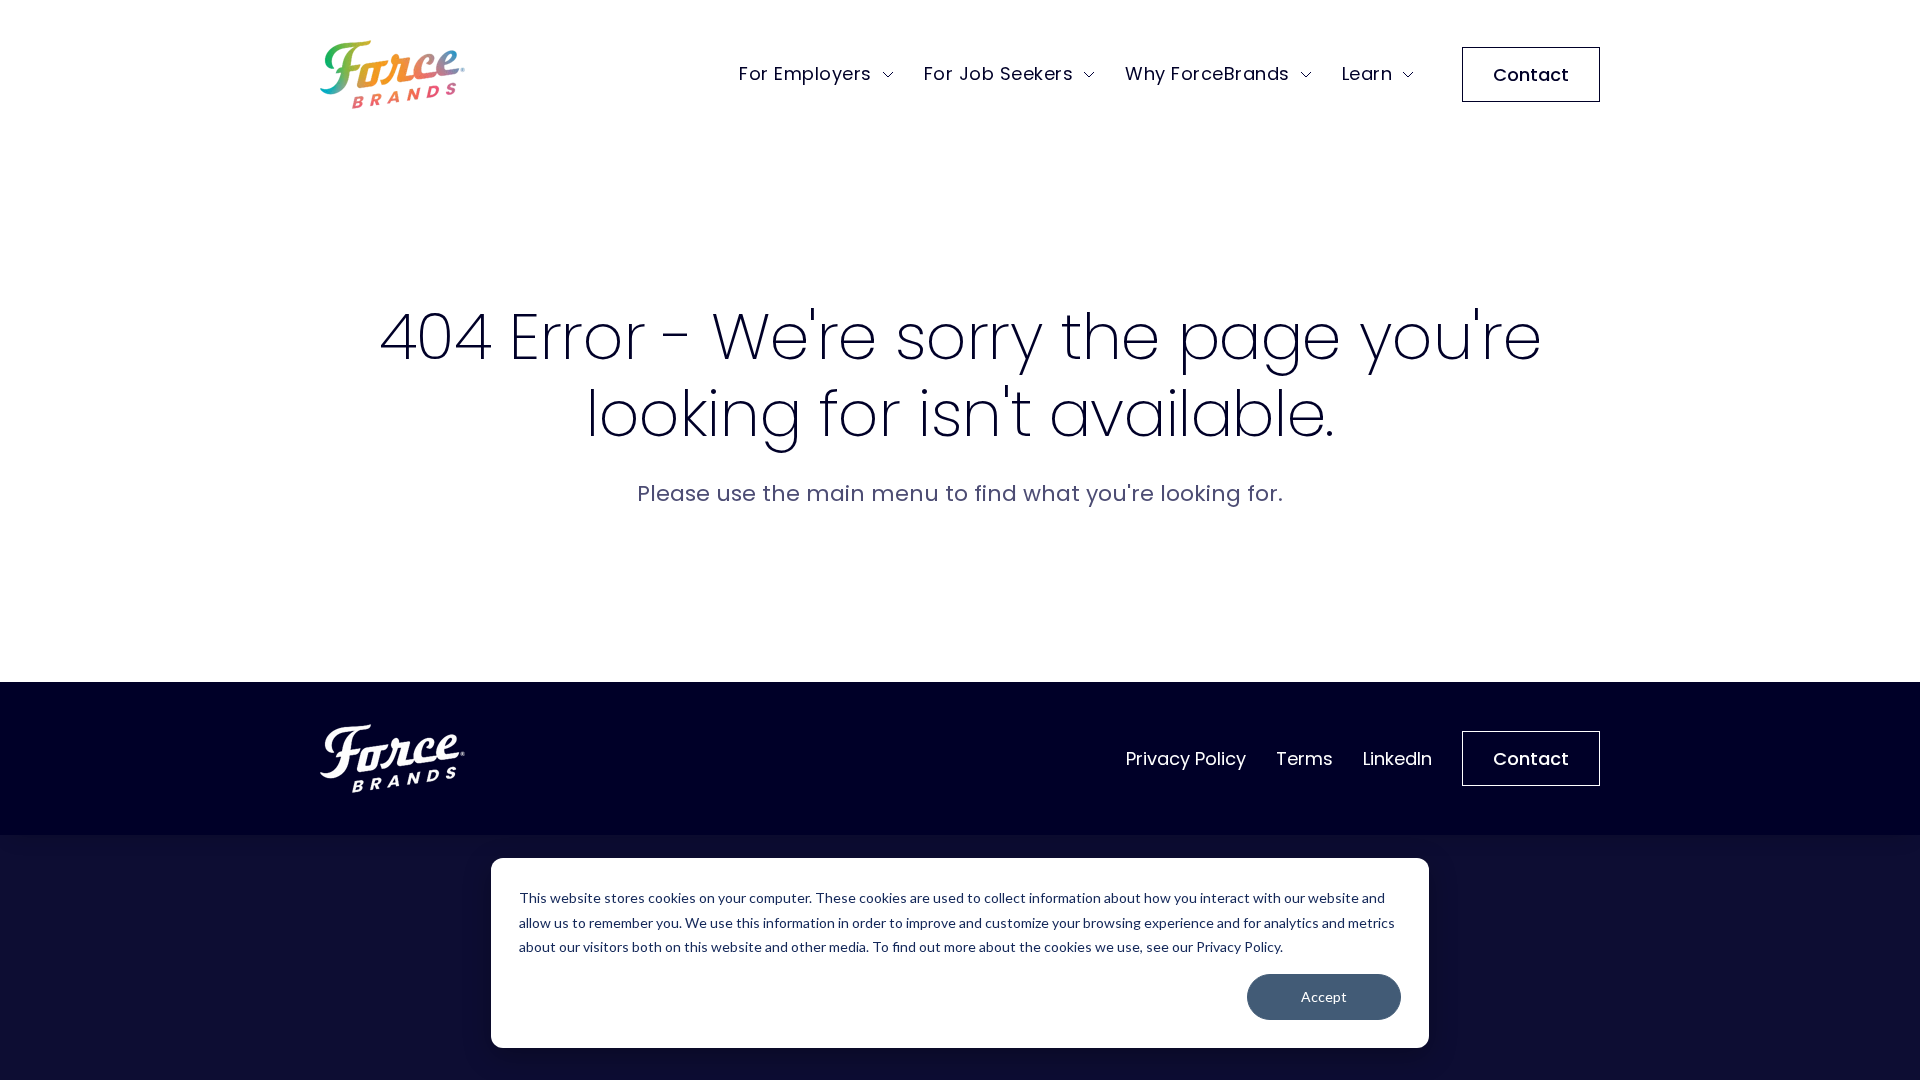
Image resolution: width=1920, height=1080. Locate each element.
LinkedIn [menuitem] (1397, 758)
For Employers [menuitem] (805, 73)
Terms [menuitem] (1304, 758)
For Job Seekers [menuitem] (999, 73)
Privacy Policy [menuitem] (1186, 758)
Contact (1531, 74)
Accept (1324, 996)
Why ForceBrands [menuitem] (1207, 73)
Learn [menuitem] (1367, 73)
